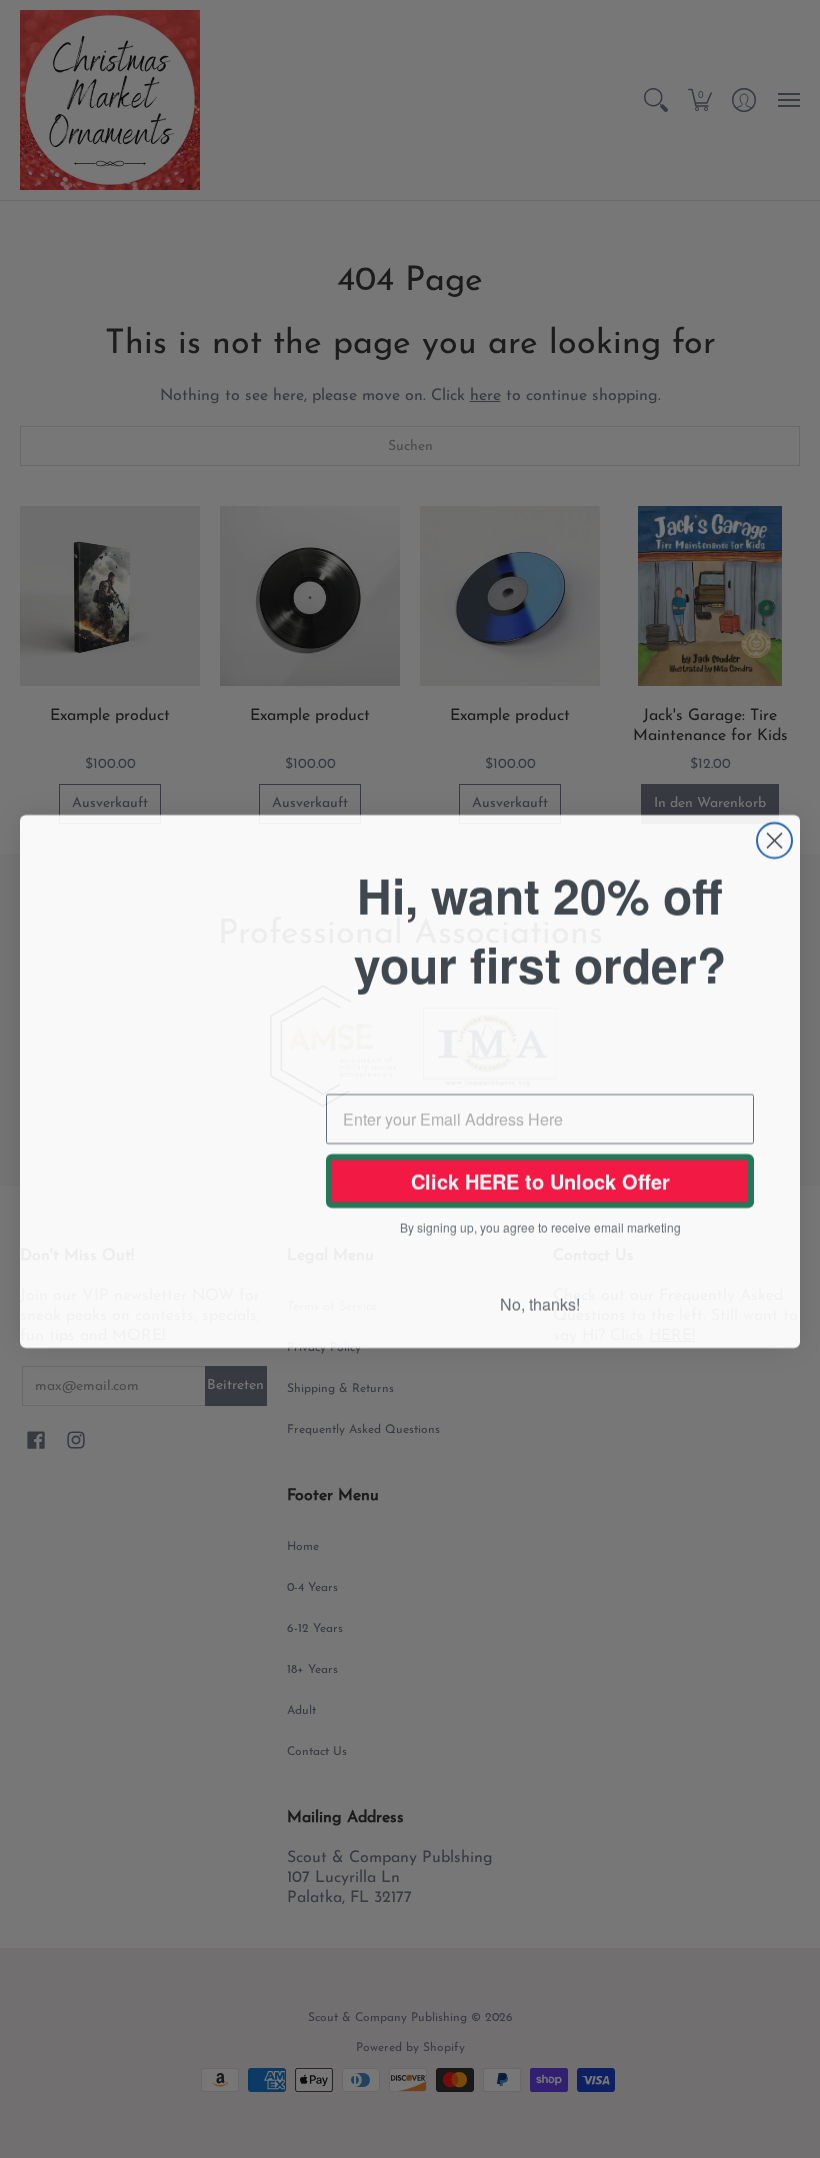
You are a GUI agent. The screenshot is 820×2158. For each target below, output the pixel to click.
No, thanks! (540, 1305)
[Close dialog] (774, 834)
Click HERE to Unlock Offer (540, 1181)
